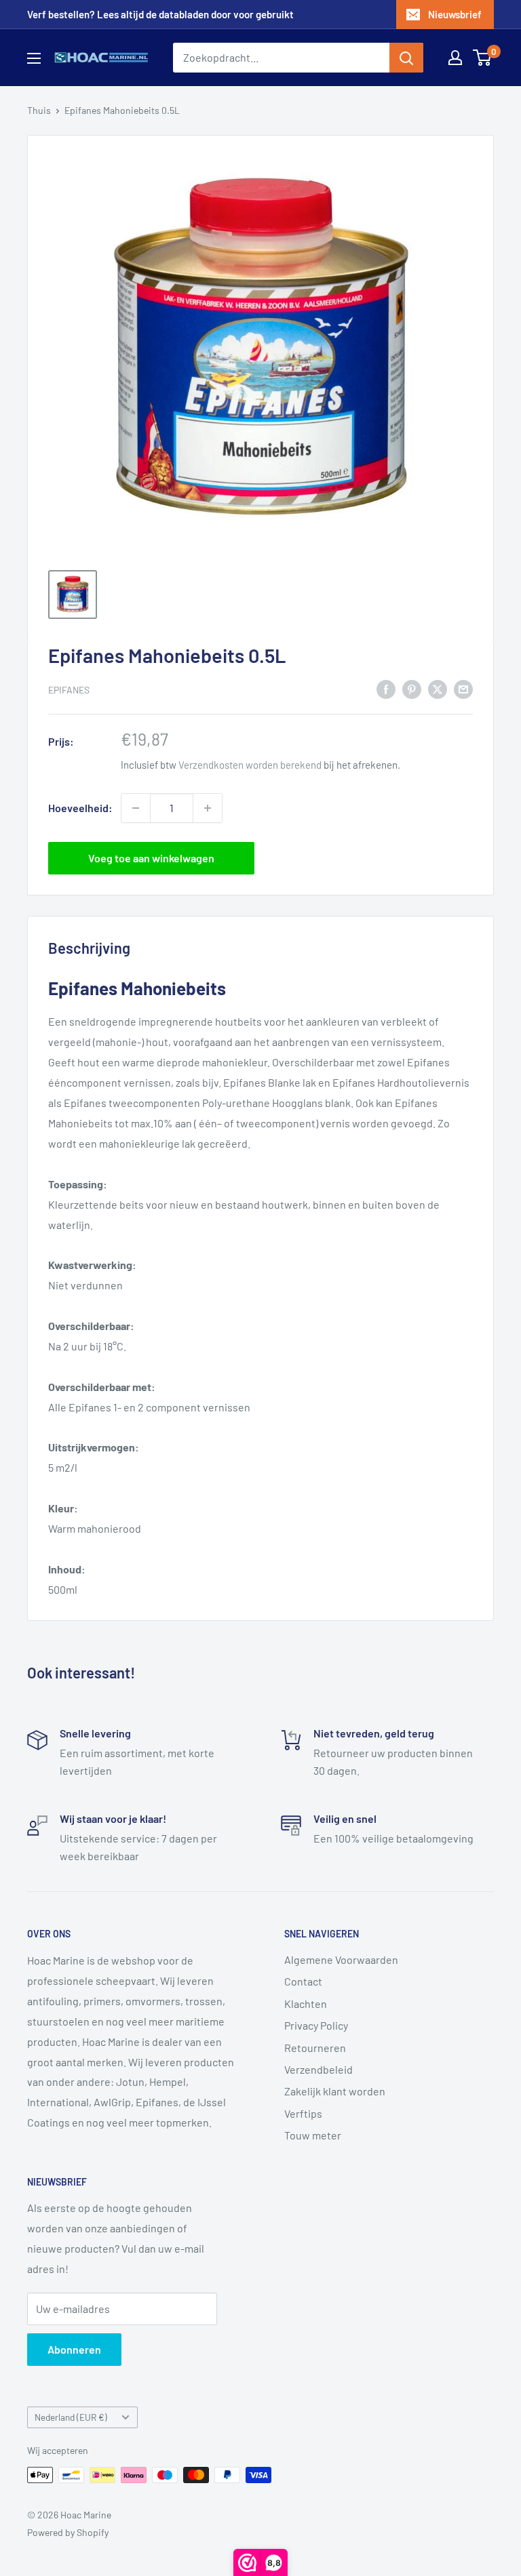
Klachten (306, 2004)
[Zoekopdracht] (406, 58)
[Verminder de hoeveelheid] (136, 808)
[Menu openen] (34, 58)
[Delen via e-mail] (463, 688)
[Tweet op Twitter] (438, 688)
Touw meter (313, 2135)
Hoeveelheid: (80, 808)
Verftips (303, 2113)
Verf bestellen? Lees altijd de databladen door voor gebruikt (160, 14)
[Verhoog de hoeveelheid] (208, 808)
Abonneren (74, 2349)
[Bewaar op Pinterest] (412, 688)
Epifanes (69, 690)
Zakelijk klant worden (335, 2091)
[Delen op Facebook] (386, 688)
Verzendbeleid (319, 2069)
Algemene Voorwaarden (341, 1959)
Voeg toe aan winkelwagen (151, 858)
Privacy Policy (316, 2025)
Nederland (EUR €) (71, 2417)
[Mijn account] (455, 58)
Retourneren (315, 2048)
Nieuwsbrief (455, 14)
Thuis (39, 110)
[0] (483, 58)
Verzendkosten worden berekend (250, 765)
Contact (303, 1981)
